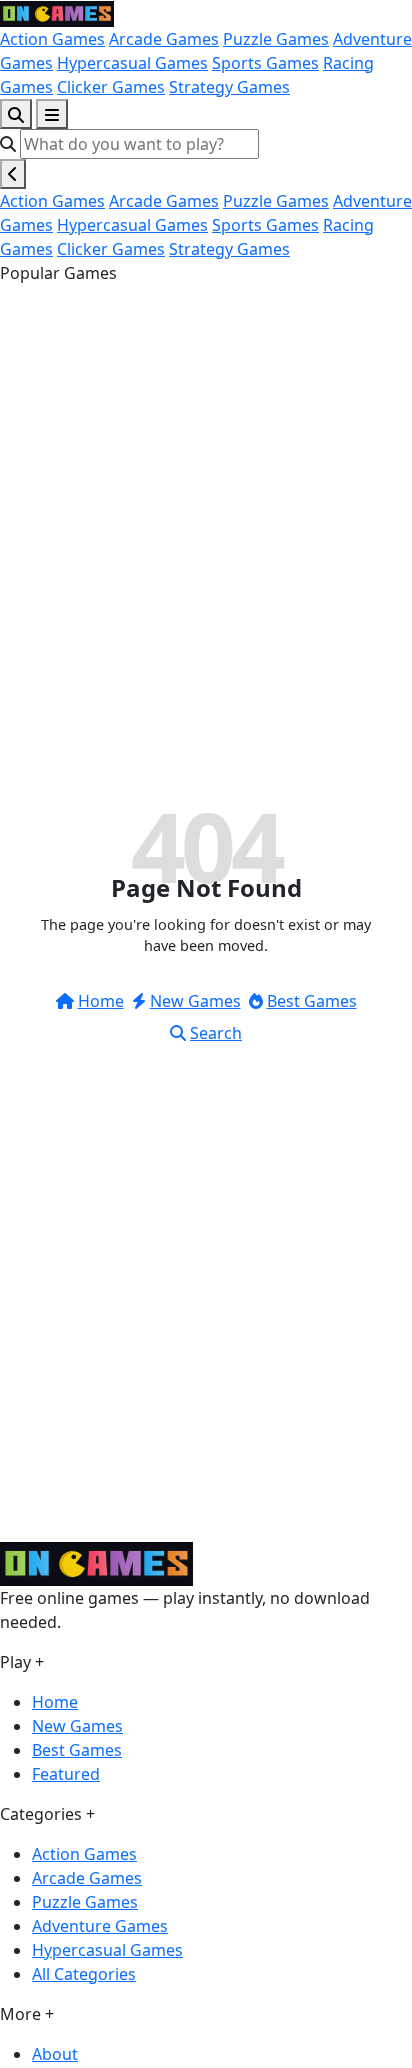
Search (216, 1033)
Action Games (52, 39)
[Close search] (13, 174)
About (55, 2054)
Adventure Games (100, 1926)
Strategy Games (229, 87)
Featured (66, 1774)
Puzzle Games (276, 39)
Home (101, 1001)
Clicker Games (111, 87)
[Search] (16, 114)
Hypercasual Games (132, 63)
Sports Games (265, 63)
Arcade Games (164, 39)
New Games (195, 1001)
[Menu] (52, 114)
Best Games (312, 1001)
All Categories (84, 1974)
